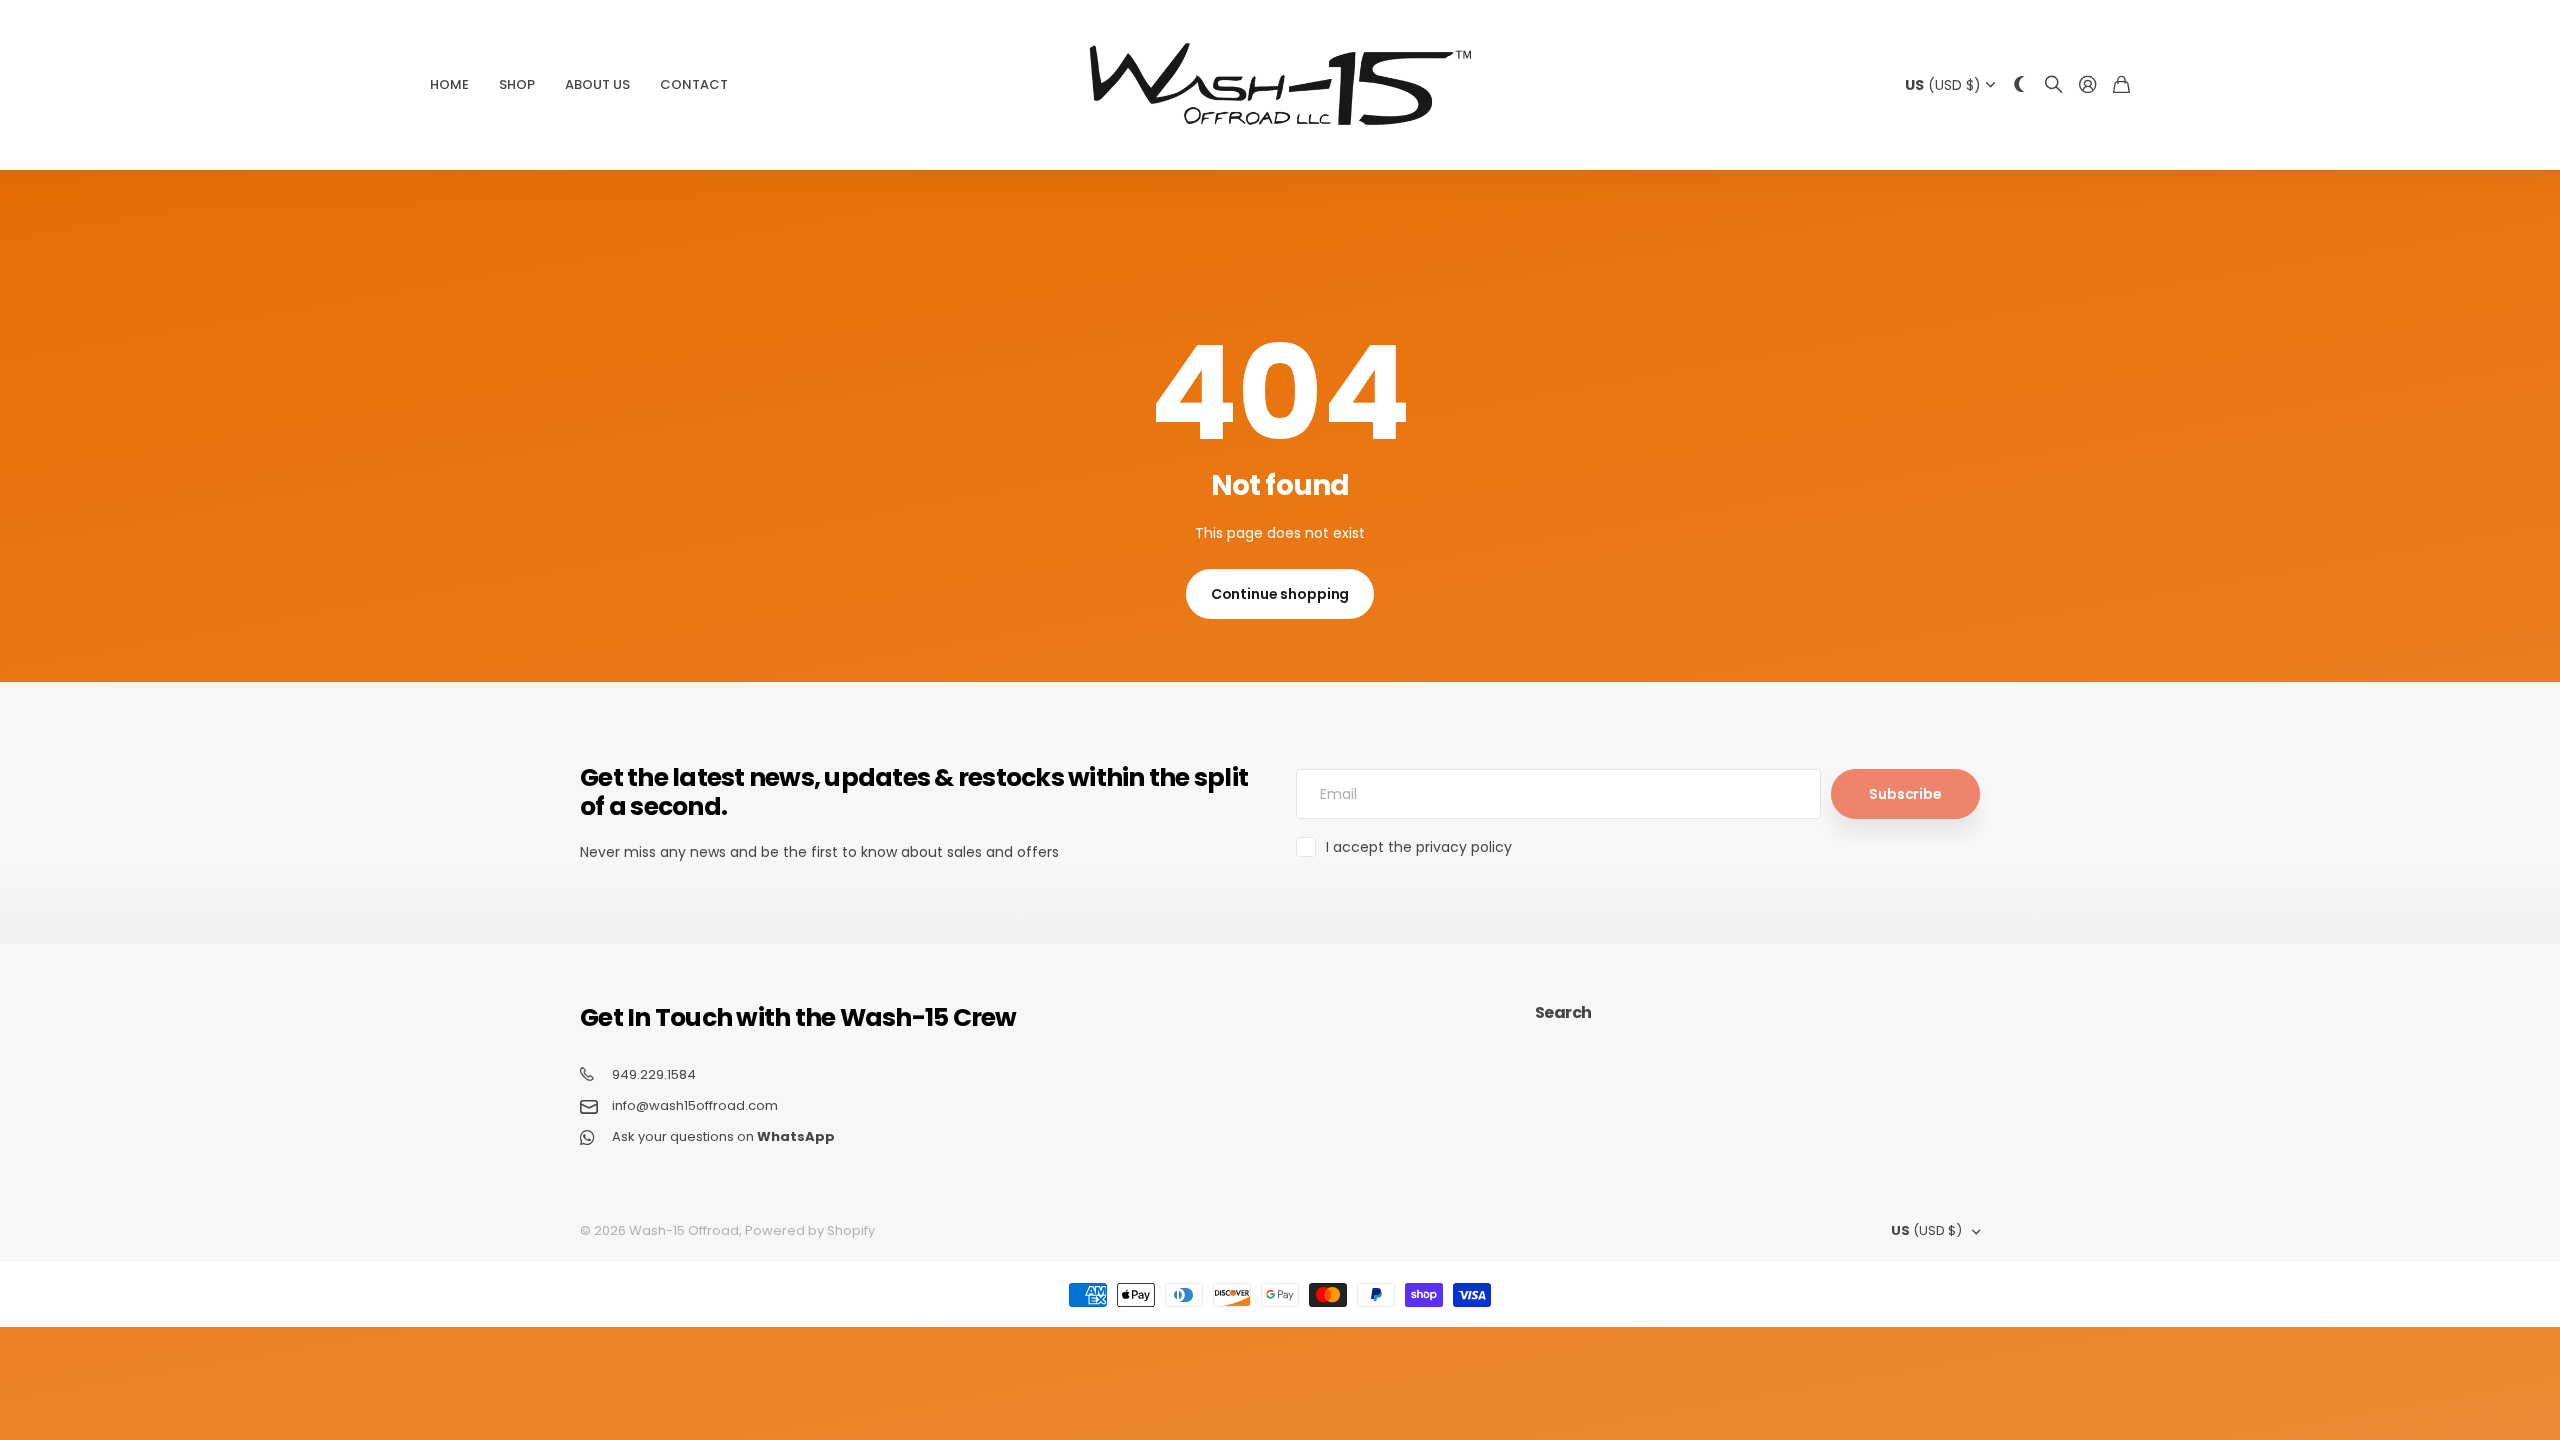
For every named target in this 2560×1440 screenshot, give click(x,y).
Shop (517, 84)
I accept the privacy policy (1419, 847)
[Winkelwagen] (2121, 85)
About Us (597, 84)
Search (1563, 1012)
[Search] (2054, 85)
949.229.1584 (654, 1075)
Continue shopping (1280, 594)
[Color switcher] (2020, 85)
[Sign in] (2088, 85)
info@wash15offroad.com (695, 1106)
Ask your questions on (723, 1137)
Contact (694, 84)
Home (449, 84)
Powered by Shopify (810, 1230)
